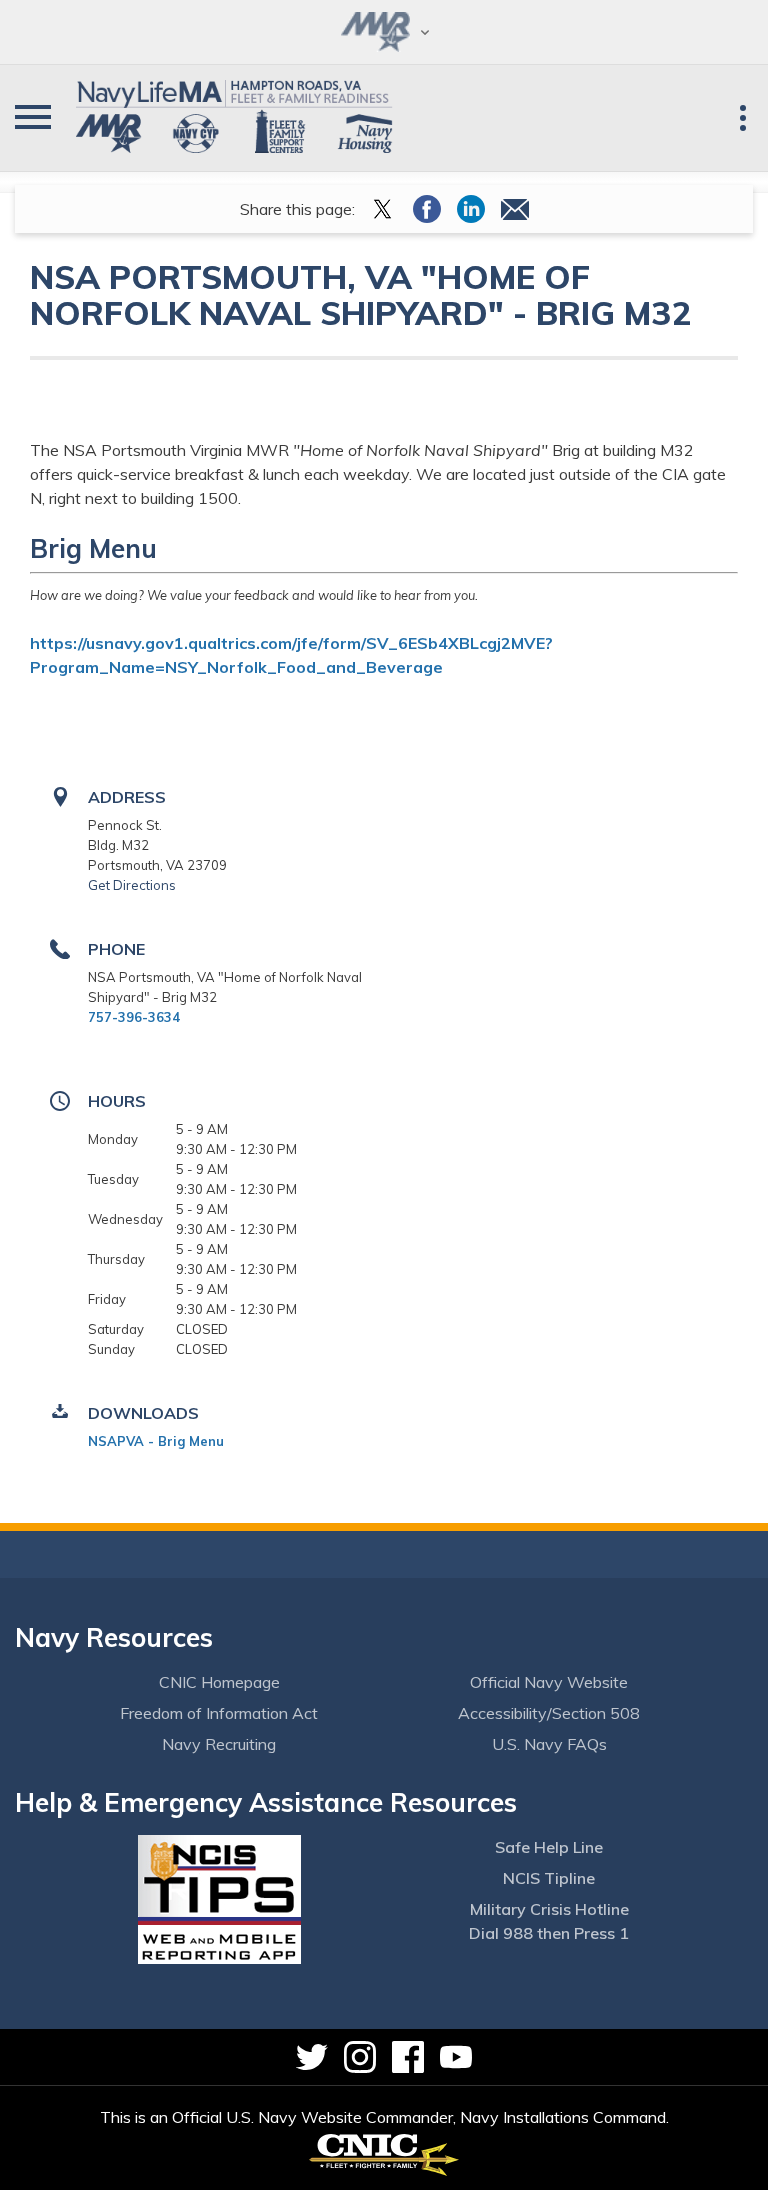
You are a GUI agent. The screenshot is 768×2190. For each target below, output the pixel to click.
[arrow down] (384, 32)
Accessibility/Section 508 (549, 1713)
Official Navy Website (549, 1682)
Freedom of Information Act (219, 1713)
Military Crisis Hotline (549, 1909)
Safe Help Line (549, 1847)
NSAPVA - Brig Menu (156, 1441)
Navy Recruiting (219, 1744)
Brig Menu (93, 548)
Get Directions (132, 885)
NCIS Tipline (549, 1878)
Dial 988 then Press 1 (549, 1933)
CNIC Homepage (219, 1682)
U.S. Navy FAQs (549, 1744)
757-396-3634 (134, 1017)
